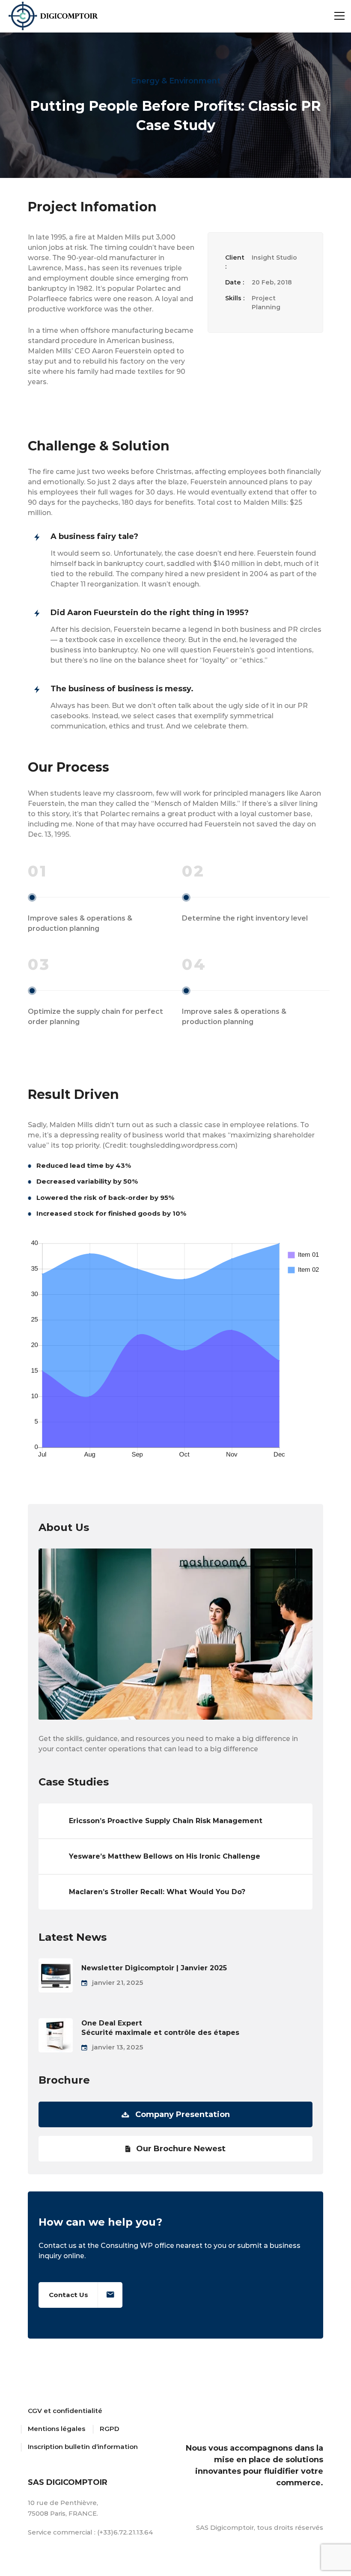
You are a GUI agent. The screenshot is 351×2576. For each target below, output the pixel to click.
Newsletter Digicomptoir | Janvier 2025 (154, 1968)
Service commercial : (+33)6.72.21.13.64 (91, 2532)
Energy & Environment (176, 81)
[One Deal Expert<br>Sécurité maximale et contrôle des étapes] (56, 2023)
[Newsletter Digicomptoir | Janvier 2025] (56, 1963)
